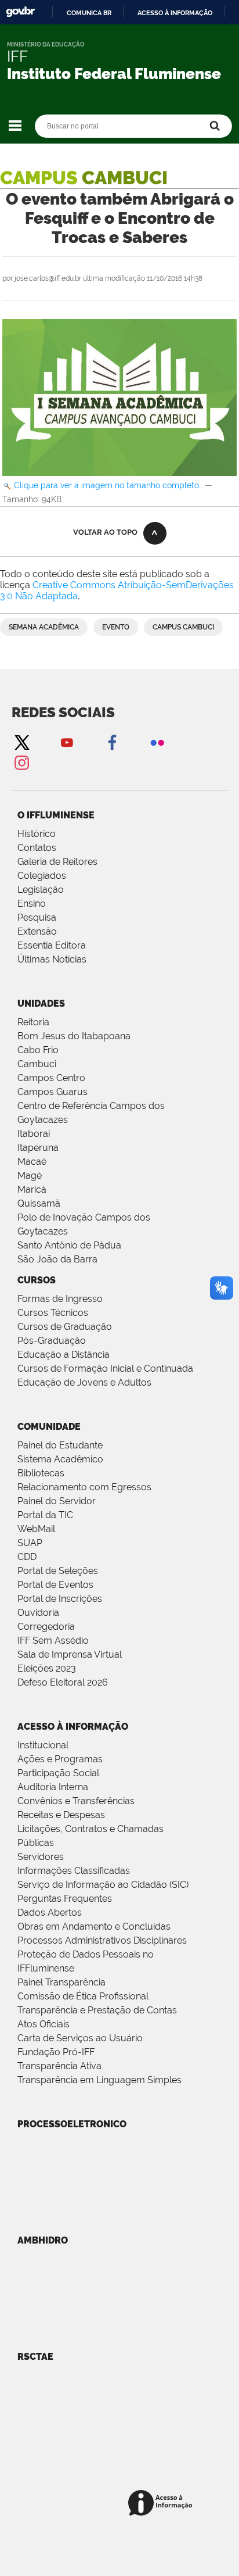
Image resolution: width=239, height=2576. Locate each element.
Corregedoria (46, 1627)
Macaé (32, 1162)
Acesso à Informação (73, 1727)
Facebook (112, 742)
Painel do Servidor (57, 1501)
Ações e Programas (60, 1759)
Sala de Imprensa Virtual (70, 1654)
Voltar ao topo (105, 532)
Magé (30, 1176)
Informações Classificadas (74, 1871)
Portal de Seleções (58, 1571)
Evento (116, 627)
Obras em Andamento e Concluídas (94, 1926)
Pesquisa (37, 917)
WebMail (36, 1529)
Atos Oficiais (44, 2024)
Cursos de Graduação (65, 1327)
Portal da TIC (45, 1515)
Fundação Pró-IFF (56, 2052)
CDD (27, 1557)
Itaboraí (34, 1134)
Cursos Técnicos (53, 1313)
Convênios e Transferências (76, 1801)
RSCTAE (35, 2357)
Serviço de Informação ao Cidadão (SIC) (103, 1885)
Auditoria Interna (53, 1787)
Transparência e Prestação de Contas (97, 2010)
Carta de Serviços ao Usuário (80, 2038)
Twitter (21, 742)
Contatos (37, 848)
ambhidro (43, 2240)
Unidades (41, 1003)
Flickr (157, 742)
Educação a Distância (64, 1355)
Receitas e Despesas (61, 1815)
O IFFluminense (56, 815)
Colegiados (42, 876)
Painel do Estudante (60, 1445)
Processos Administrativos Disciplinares (102, 1940)
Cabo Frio (38, 1050)
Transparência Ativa (59, 2066)
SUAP (30, 1543)
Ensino (32, 904)
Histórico (37, 834)
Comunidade (49, 1427)
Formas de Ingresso (60, 1299)
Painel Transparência (61, 1982)
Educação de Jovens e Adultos (84, 1382)
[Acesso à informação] (162, 2504)
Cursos (37, 1280)
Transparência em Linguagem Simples (99, 2080)
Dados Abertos (50, 1913)
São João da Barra (57, 1259)
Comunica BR (89, 13)
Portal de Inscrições (60, 1599)
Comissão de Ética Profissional (83, 1996)
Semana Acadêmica (44, 627)
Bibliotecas (41, 1473)
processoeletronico (72, 2124)
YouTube (67, 742)
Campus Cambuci (183, 627)
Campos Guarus (52, 1092)
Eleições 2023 (47, 1668)
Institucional (43, 1745)
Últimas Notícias (52, 959)
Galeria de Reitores (57, 862)
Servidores (41, 1857)
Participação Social (58, 1773)
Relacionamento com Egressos (84, 1487)
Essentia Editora (52, 945)
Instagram (21, 762)
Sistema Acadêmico (60, 1459)
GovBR (20, 12)
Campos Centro (51, 1078)
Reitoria (33, 1022)
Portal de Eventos (55, 1585)
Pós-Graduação (52, 1341)
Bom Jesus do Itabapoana (74, 1036)
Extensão (37, 931)
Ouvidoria (38, 1613)
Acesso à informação (175, 13)
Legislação (41, 890)
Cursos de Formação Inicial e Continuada (105, 1368)
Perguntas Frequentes (65, 1899)
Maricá (32, 1189)
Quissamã (39, 1203)
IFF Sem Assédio (53, 1641)
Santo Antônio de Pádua (69, 1245)
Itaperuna (38, 1148)
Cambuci (37, 1064)
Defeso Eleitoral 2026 (63, 1682)
